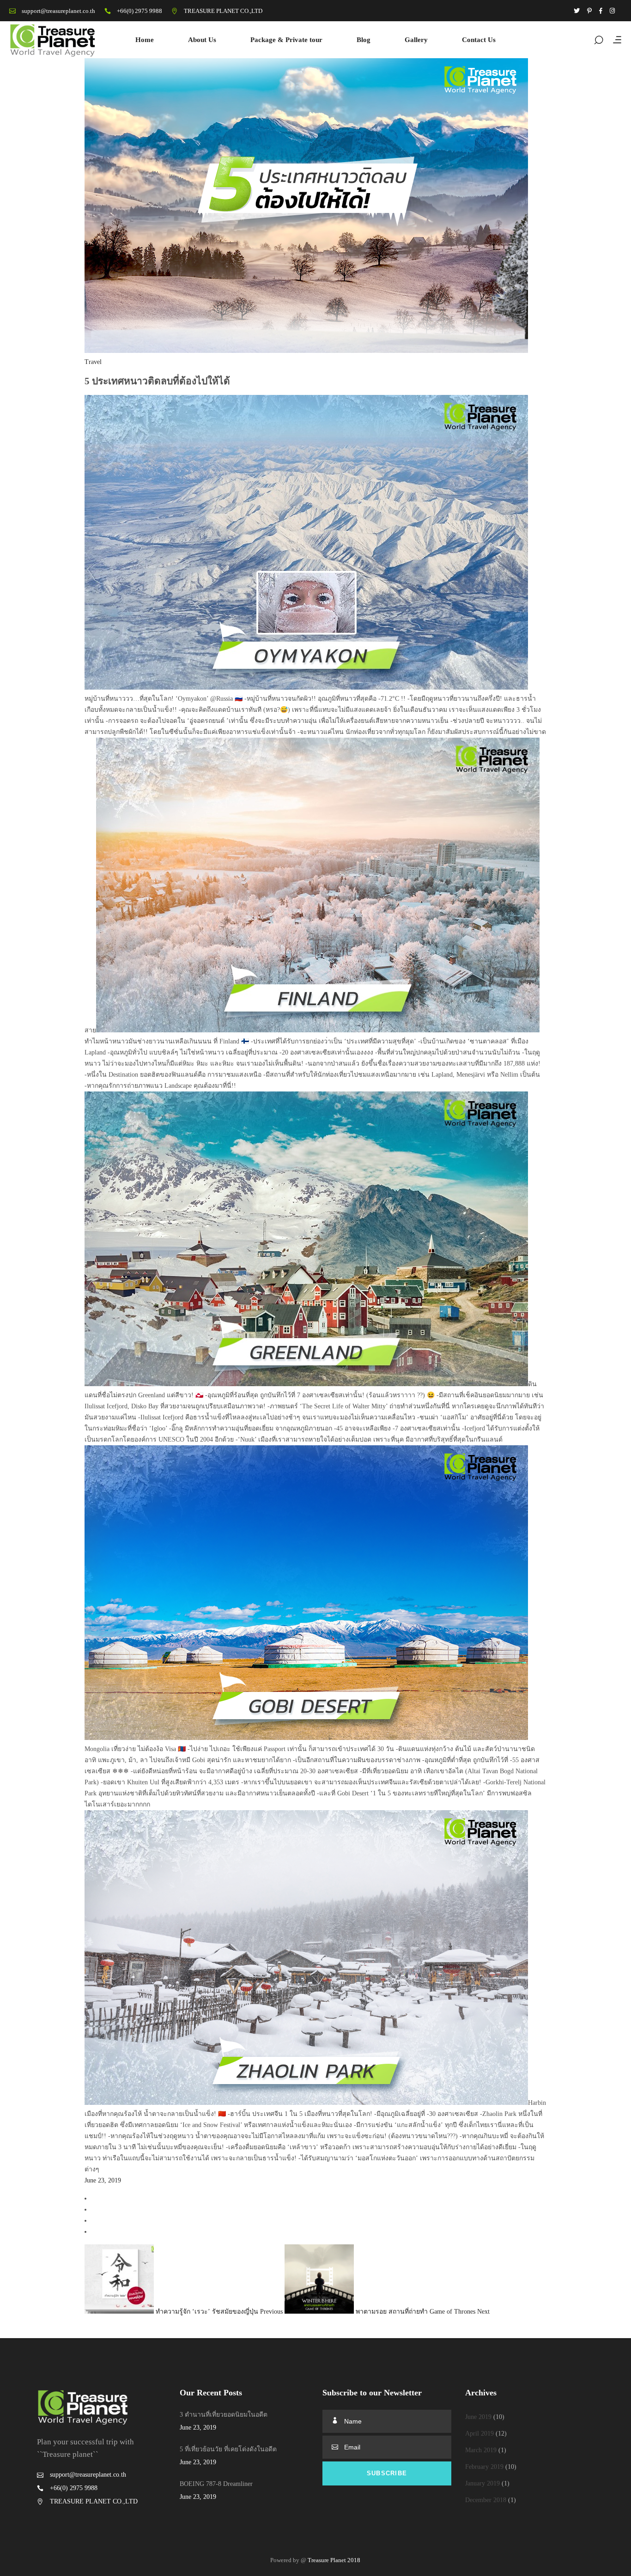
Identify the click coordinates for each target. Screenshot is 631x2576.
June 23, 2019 (103, 2180)
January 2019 (482, 2483)
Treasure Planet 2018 (334, 2560)
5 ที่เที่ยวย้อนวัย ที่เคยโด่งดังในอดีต (228, 2449)
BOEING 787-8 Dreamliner (216, 2484)
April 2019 (479, 2434)
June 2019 (478, 2417)
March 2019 (481, 2450)
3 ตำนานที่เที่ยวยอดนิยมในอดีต (224, 2415)
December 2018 (486, 2500)
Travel (93, 362)
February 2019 (484, 2467)
